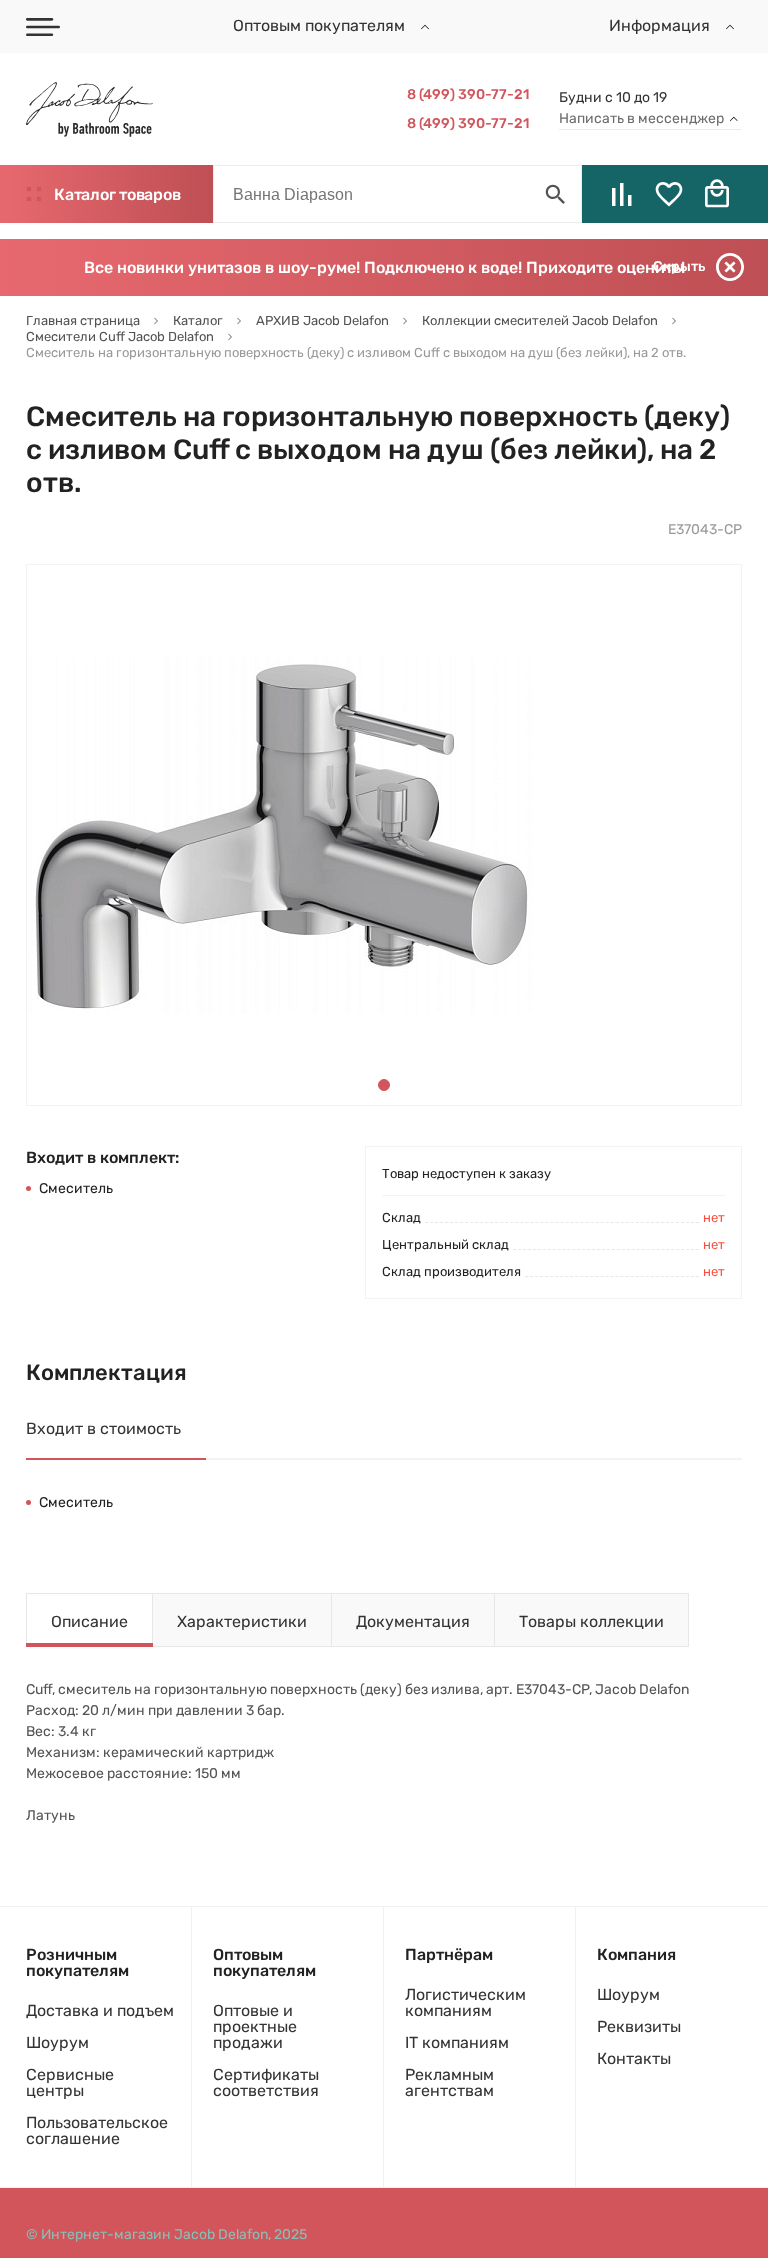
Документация (413, 1621)
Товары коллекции (591, 1621)
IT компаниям (457, 2042)
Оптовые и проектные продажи (255, 2026)
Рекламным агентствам (449, 2082)
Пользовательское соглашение (97, 2130)
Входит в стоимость (103, 1428)
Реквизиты (639, 2026)
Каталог (117, 194)
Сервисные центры (70, 2082)
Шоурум (57, 2042)
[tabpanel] (281, 835)
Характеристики (242, 1621)
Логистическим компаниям (465, 2002)
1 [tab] (384, 1085)
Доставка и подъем (100, 2010)
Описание (89, 1621)
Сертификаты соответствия (266, 2082)
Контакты (634, 2058)
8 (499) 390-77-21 (468, 94)
